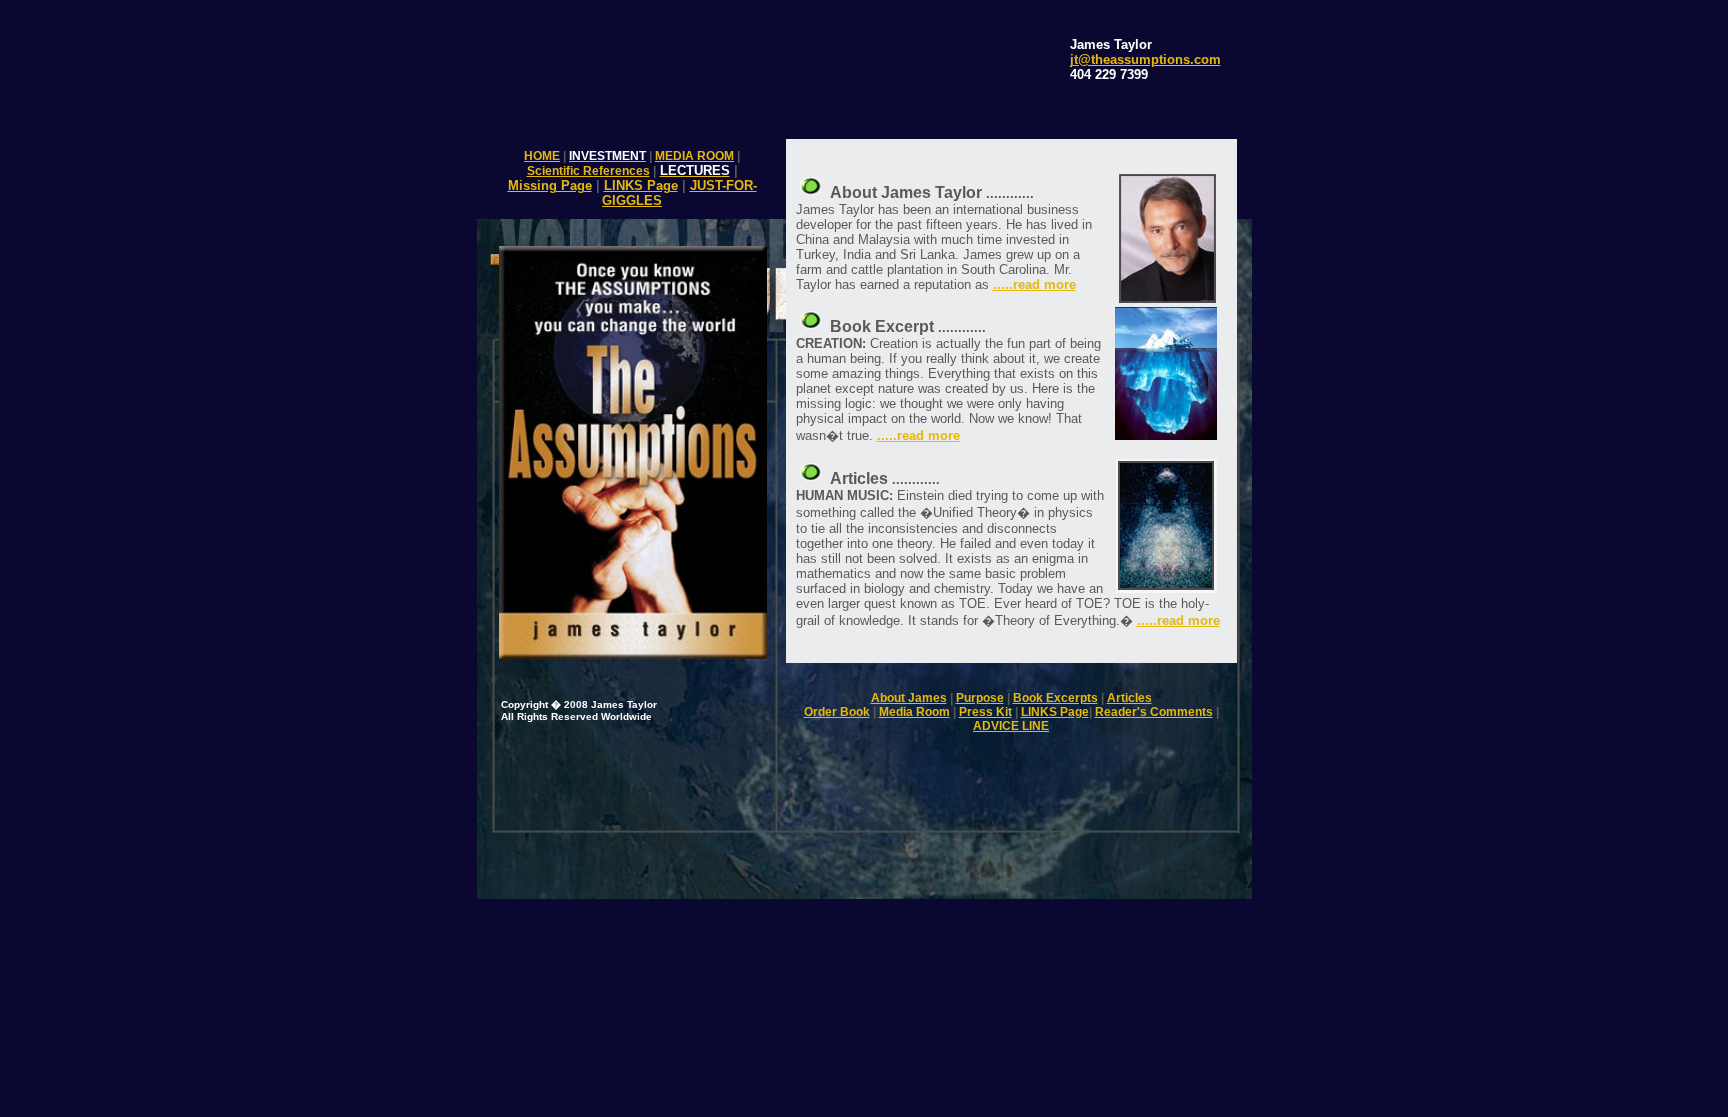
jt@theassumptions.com (1145, 59)
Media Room (914, 712)
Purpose (980, 698)
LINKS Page (641, 185)
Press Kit (985, 712)
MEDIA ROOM (694, 156)
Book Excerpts (1055, 698)
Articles (1129, 698)
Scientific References (588, 171)
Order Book (837, 712)
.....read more (1034, 284)
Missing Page (550, 185)
